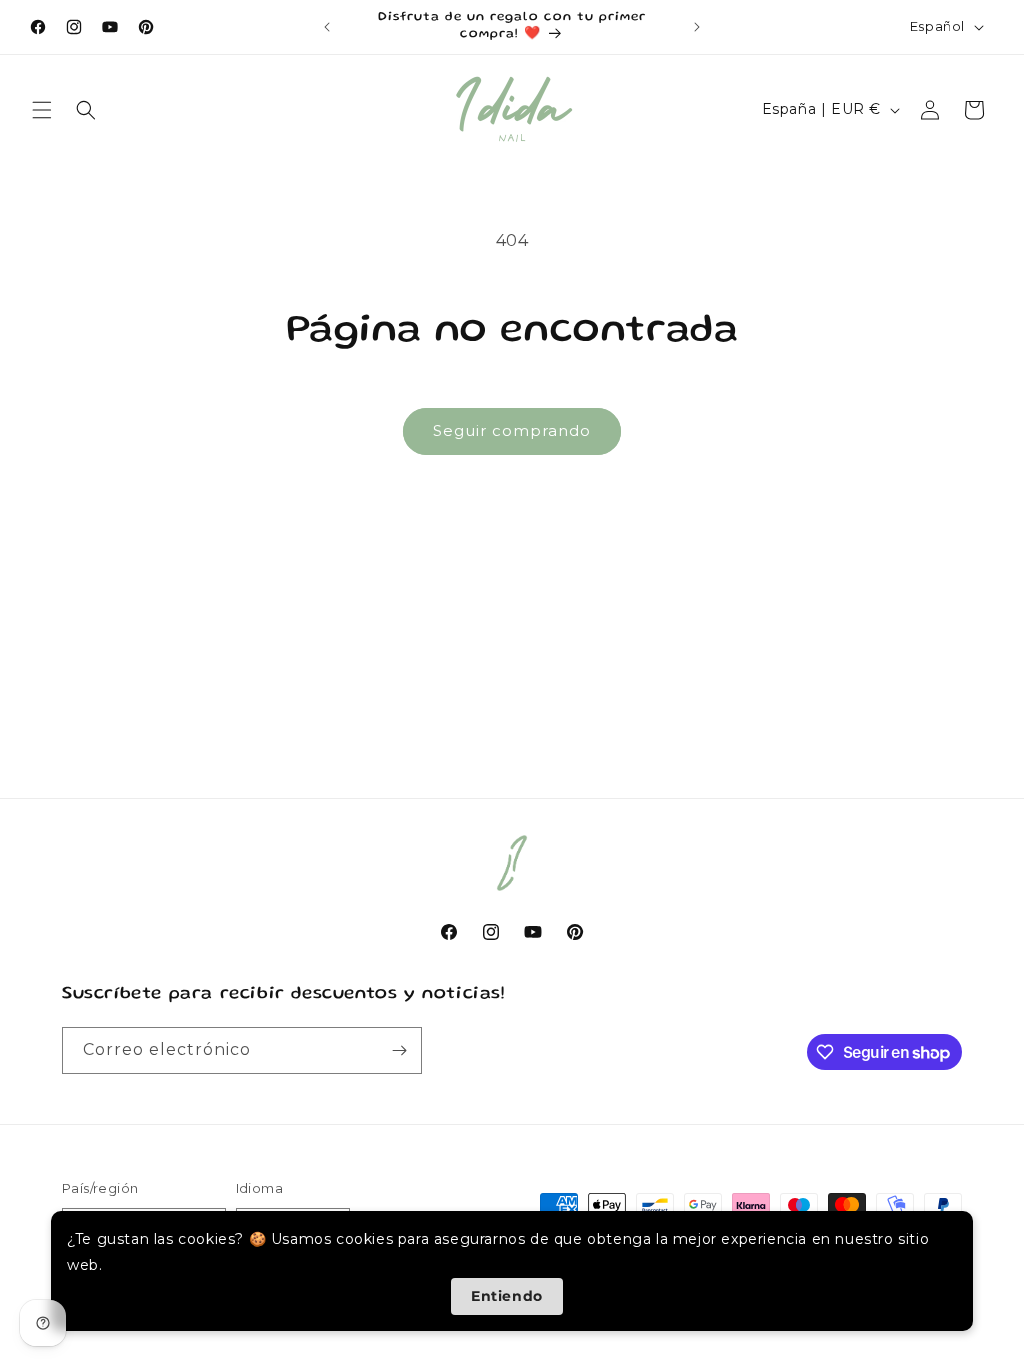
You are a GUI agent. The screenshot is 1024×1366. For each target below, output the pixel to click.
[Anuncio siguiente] (697, 27)
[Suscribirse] (399, 1050)
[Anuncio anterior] (327, 27)
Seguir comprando (512, 430)
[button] (42, 110)
